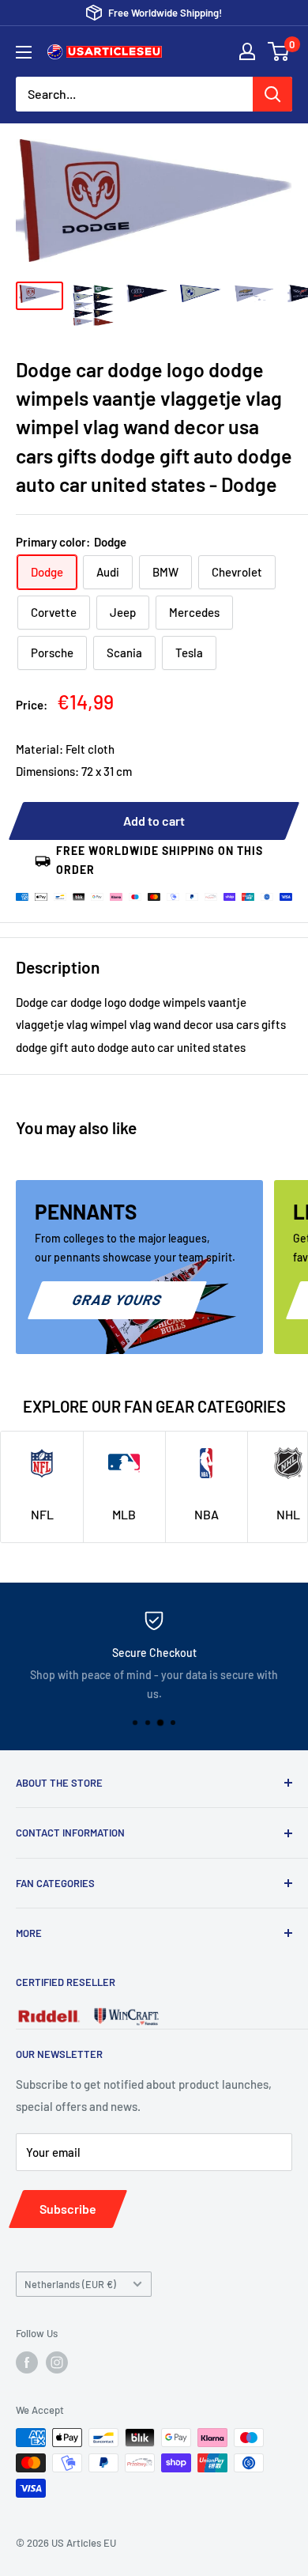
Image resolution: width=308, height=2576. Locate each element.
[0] (279, 51)
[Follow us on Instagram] (57, 2362)
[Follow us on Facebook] (27, 2362)
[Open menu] (24, 52)
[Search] (272, 94)
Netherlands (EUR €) (70, 2284)
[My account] (247, 51)
